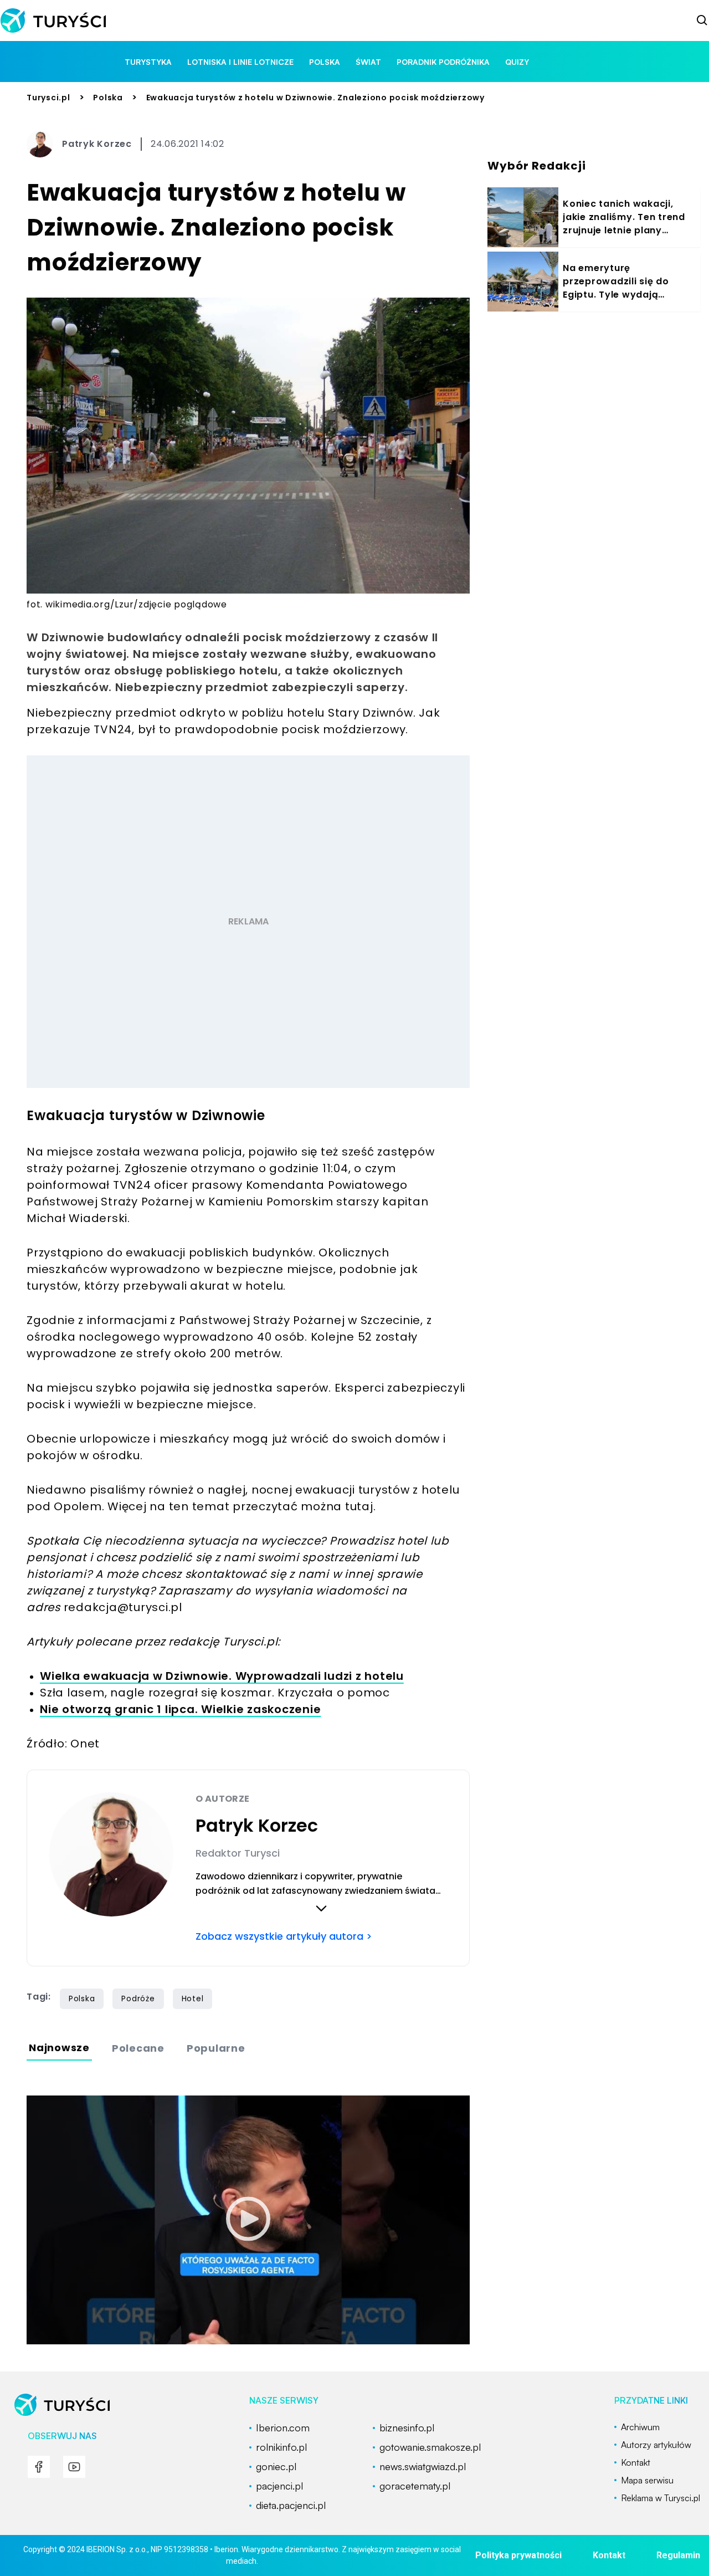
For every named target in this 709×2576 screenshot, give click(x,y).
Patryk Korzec (97, 144)
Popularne (216, 2048)
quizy (517, 62)
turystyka (148, 62)
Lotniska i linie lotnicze (240, 62)
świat (368, 62)
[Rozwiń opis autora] (321, 1908)
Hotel (193, 1999)
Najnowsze (59, 2048)
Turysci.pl (48, 98)
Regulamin (678, 2555)
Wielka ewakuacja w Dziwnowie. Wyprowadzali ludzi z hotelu (222, 1676)
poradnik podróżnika (443, 62)
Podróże (138, 1999)
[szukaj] (702, 21)
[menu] (39, 2467)
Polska (108, 98)
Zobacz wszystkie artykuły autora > (284, 1936)
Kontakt (609, 2555)
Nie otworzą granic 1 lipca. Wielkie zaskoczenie (180, 1709)
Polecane (138, 2048)
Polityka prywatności (518, 2555)
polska (325, 62)
